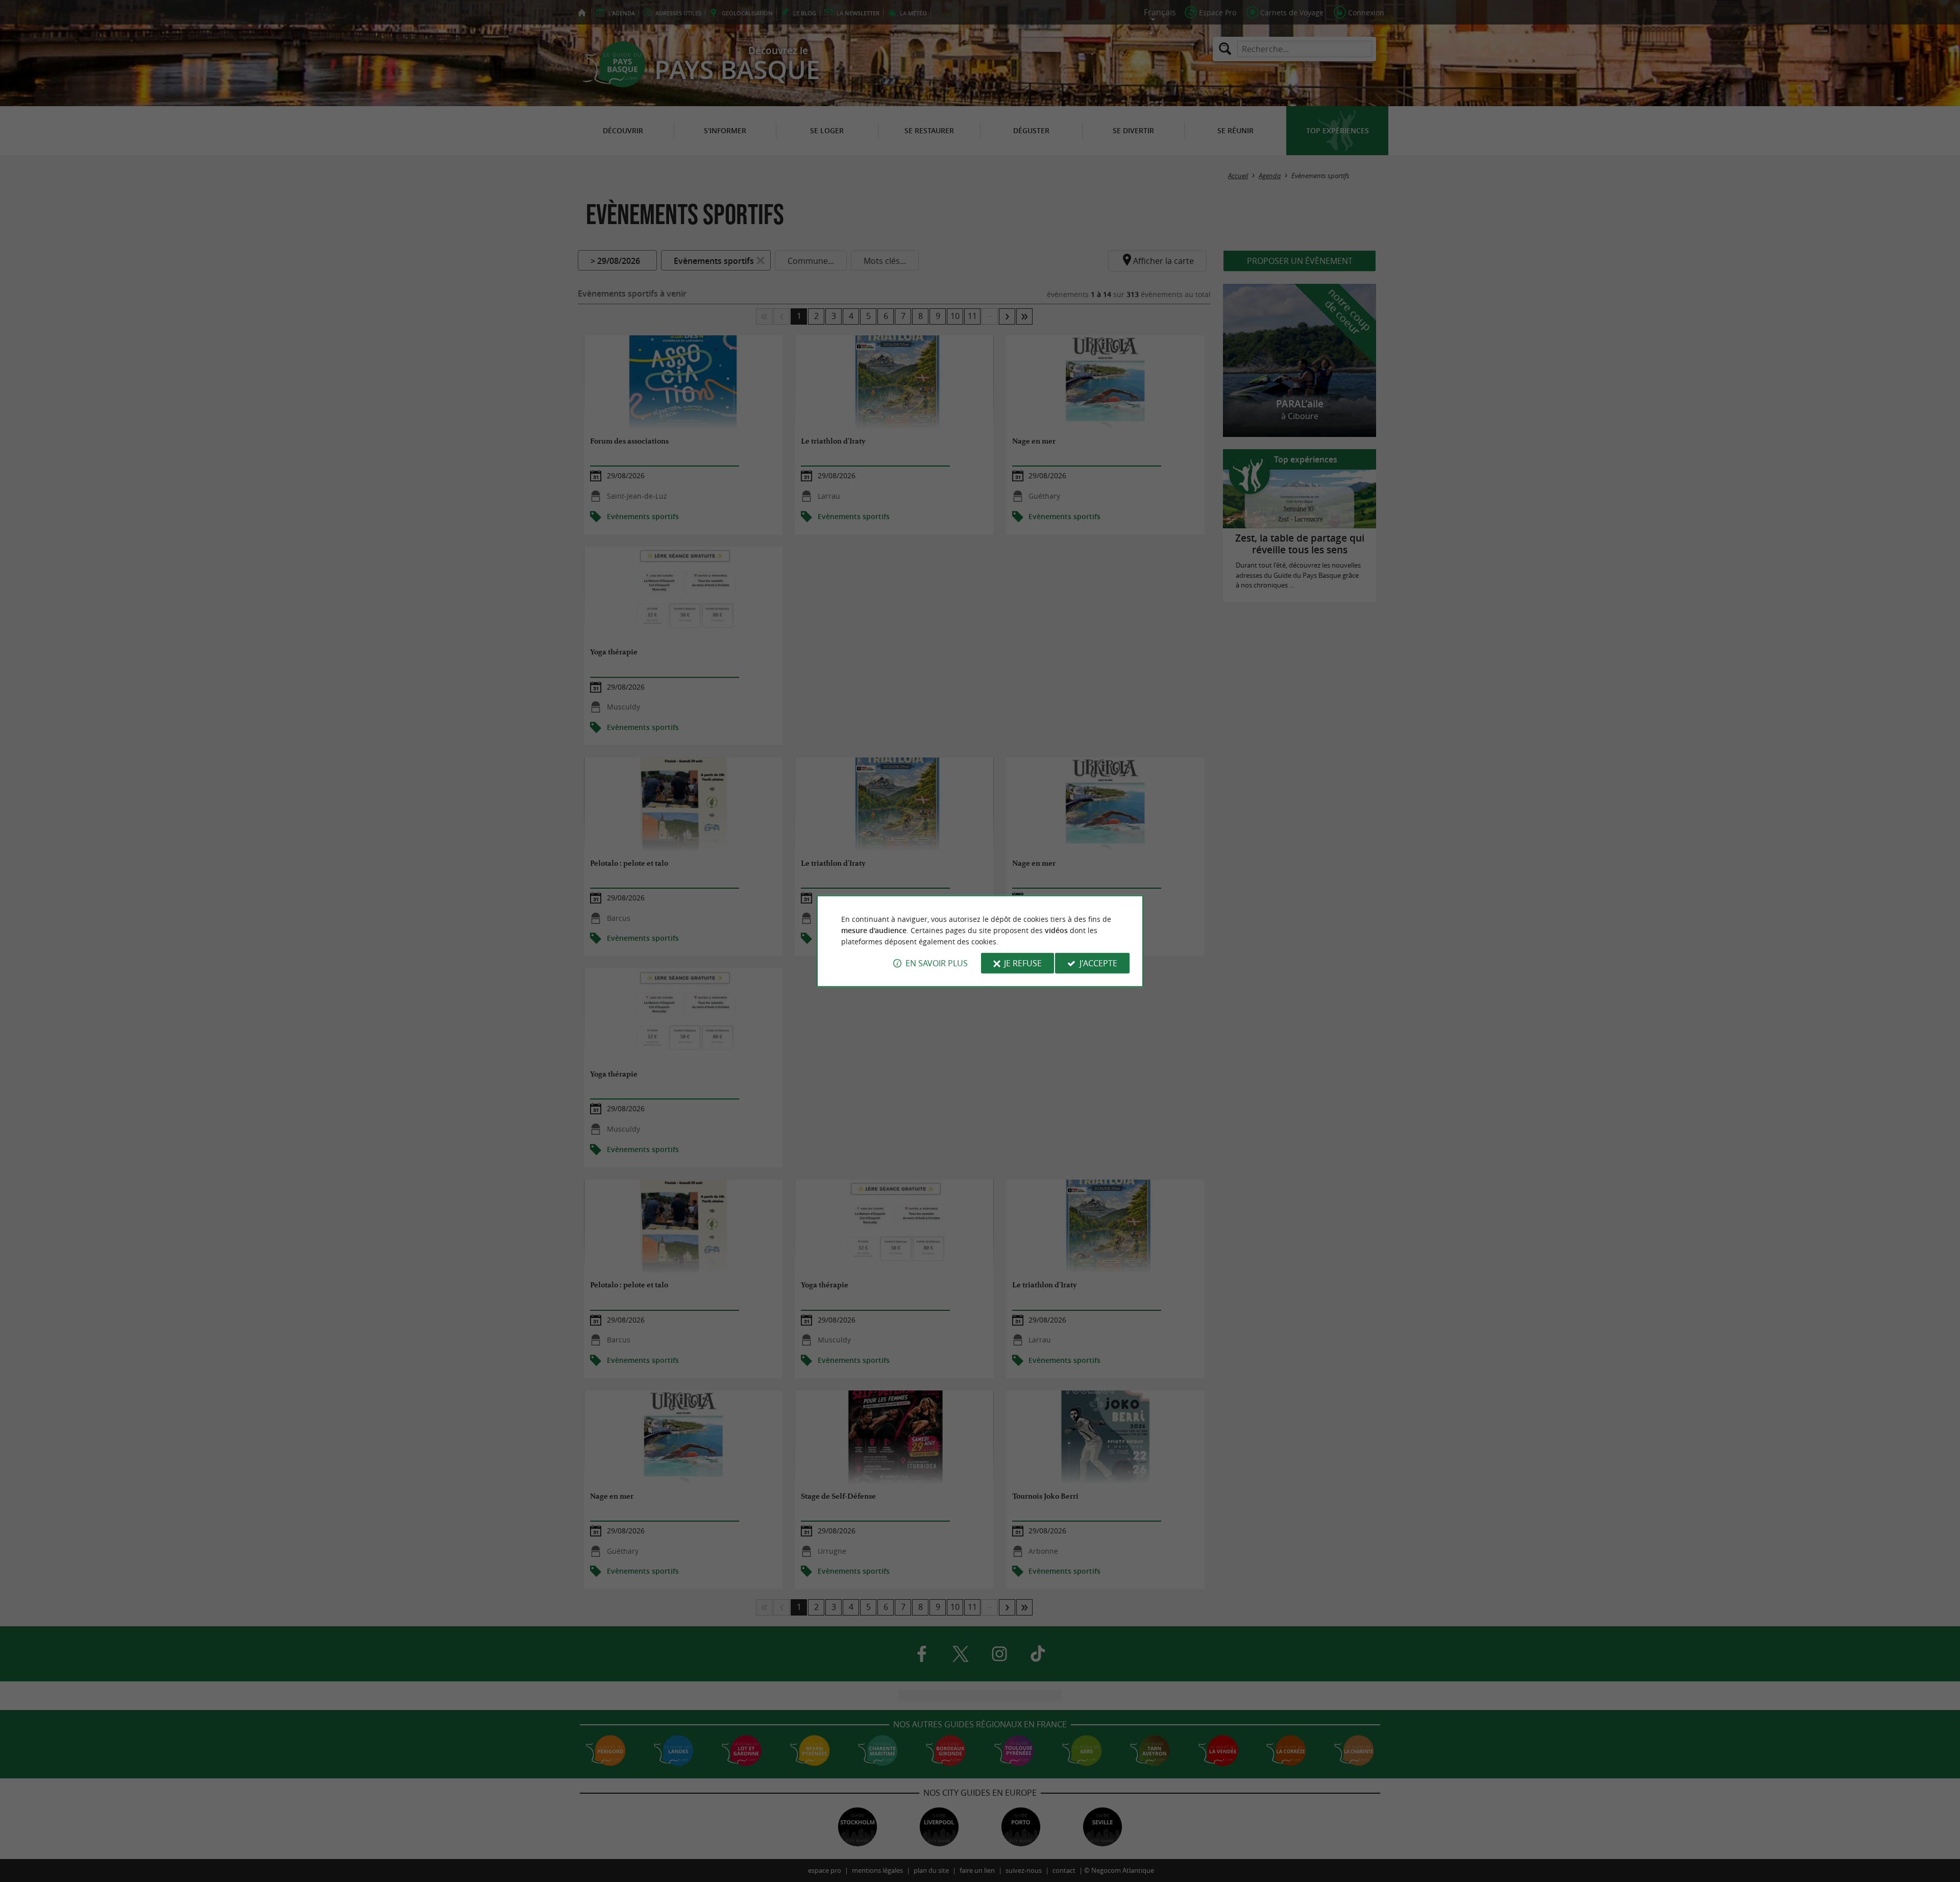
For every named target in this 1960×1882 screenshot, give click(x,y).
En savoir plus (937, 963)
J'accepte (1098, 963)
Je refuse (1023, 963)
